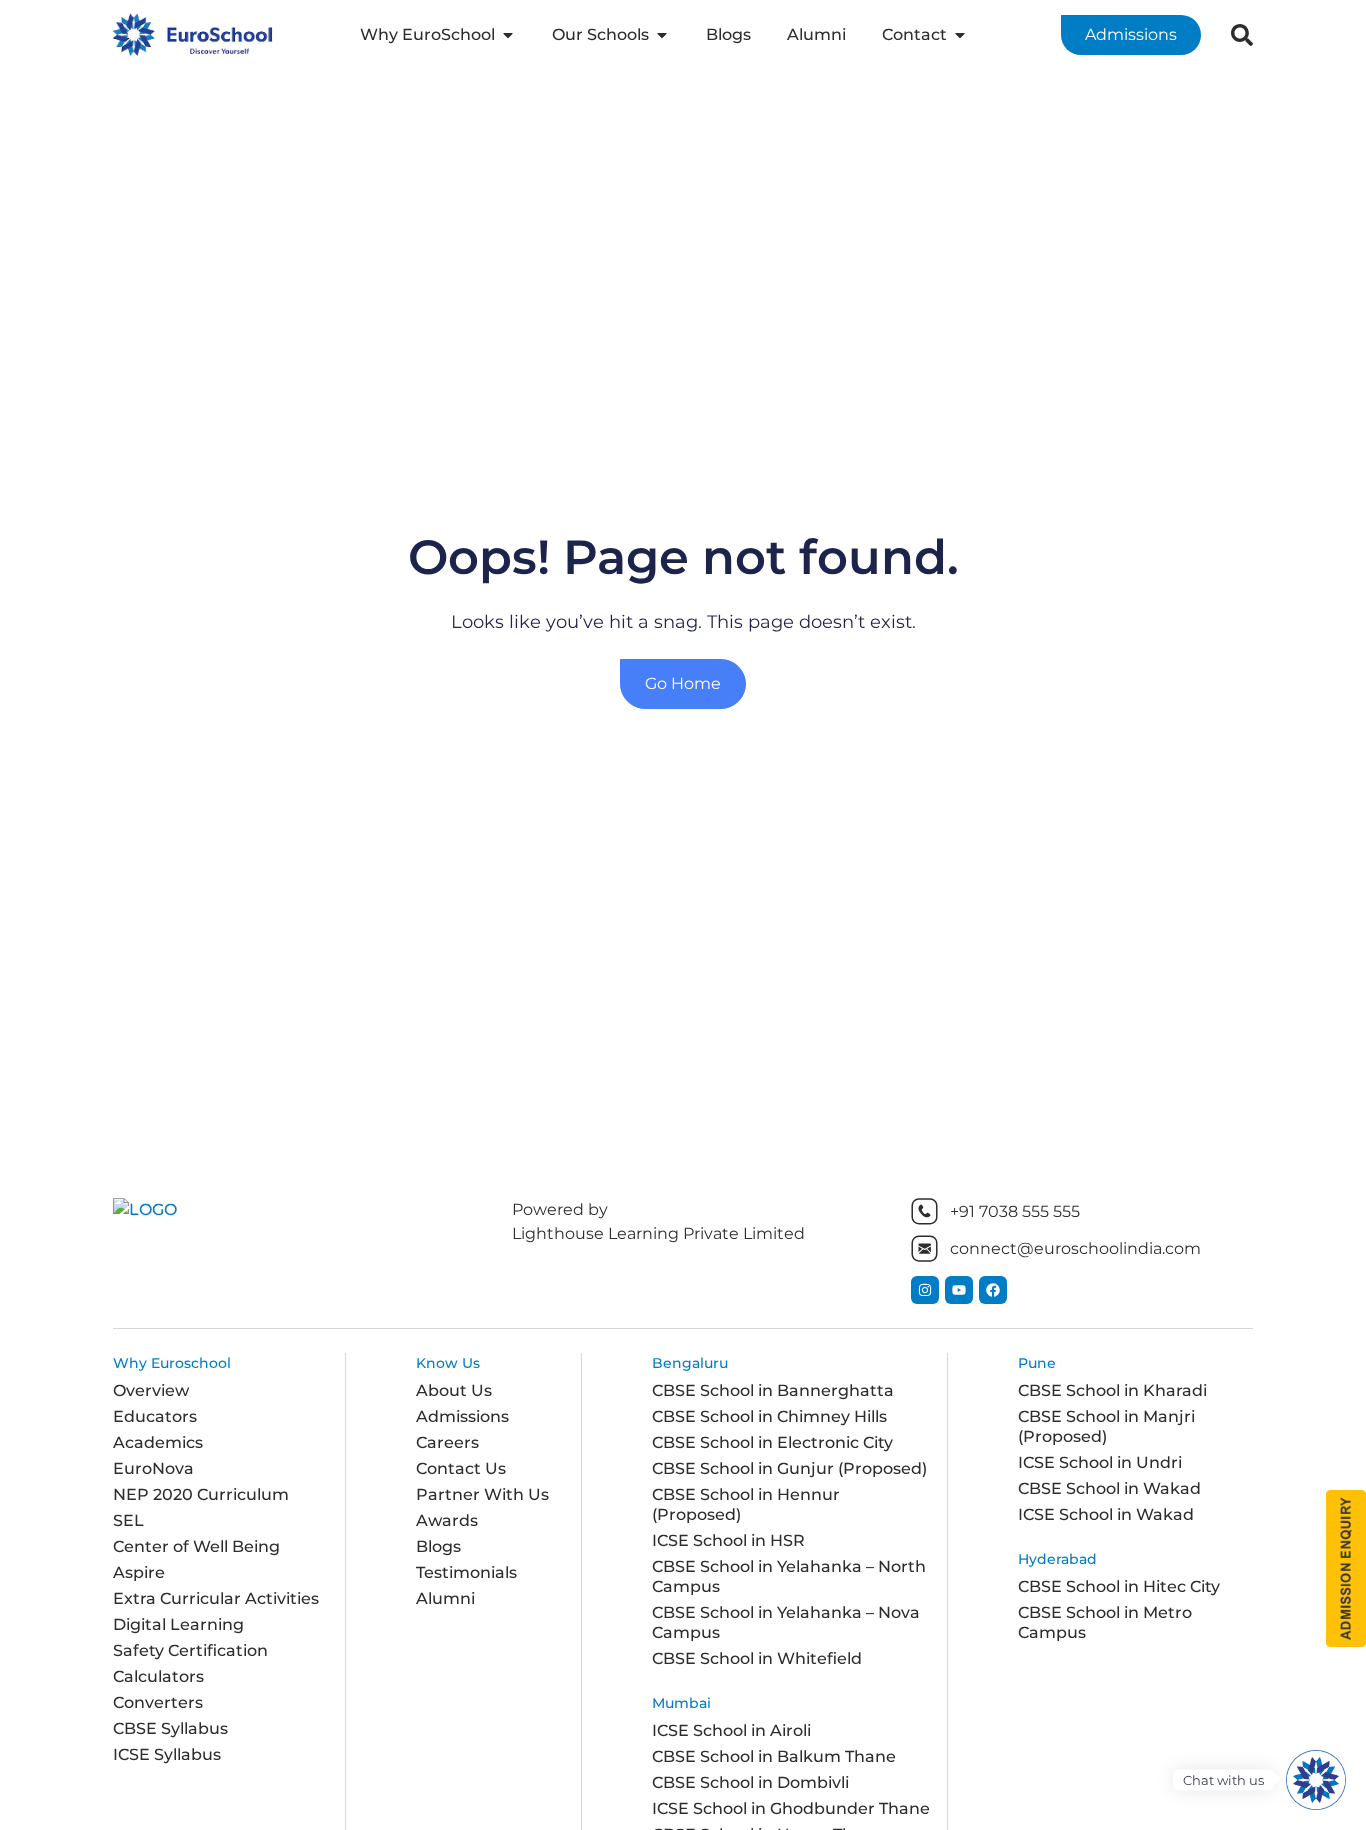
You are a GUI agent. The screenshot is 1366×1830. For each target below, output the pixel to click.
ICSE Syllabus (167, 1754)
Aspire (139, 1572)
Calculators (158, 1676)
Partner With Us (482, 1494)
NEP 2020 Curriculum (201, 1494)
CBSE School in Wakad (1109, 1488)
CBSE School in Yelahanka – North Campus (789, 1576)
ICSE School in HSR (728, 1540)
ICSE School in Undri (1100, 1462)
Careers (447, 1442)
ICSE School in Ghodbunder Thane (791, 1808)
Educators (155, 1416)
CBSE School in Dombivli (750, 1782)
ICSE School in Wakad (1106, 1514)
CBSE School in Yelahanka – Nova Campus (786, 1622)
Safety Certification (190, 1650)
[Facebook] (993, 1290)
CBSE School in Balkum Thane (774, 1756)
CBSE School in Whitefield (757, 1658)
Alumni (445, 1598)
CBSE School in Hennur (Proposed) (746, 1504)
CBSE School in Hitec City (1119, 1586)
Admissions (462, 1416)
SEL (128, 1520)
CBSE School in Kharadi (1112, 1390)
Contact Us (461, 1468)
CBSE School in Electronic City (772, 1442)
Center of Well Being (196, 1546)
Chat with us (1223, 1780)
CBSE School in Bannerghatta (773, 1390)
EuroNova (153, 1468)
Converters (158, 1702)
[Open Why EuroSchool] (508, 35)
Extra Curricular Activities (216, 1598)
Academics (158, 1442)
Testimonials (466, 1572)
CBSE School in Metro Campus (1105, 1622)
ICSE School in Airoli (731, 1730)
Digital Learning (178, 1624)
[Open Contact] (960, 35)
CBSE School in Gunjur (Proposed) (789, 1468)
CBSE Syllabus (170, 1728)
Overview (151, 1390)
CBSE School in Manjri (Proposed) (1106, 1426)
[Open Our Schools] (662, 35)
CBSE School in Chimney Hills (769, 1416)
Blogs (438, 1546)
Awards (447, 1520)
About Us (454, 1390)
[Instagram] (925, 1290)
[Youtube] (959, 1290)
